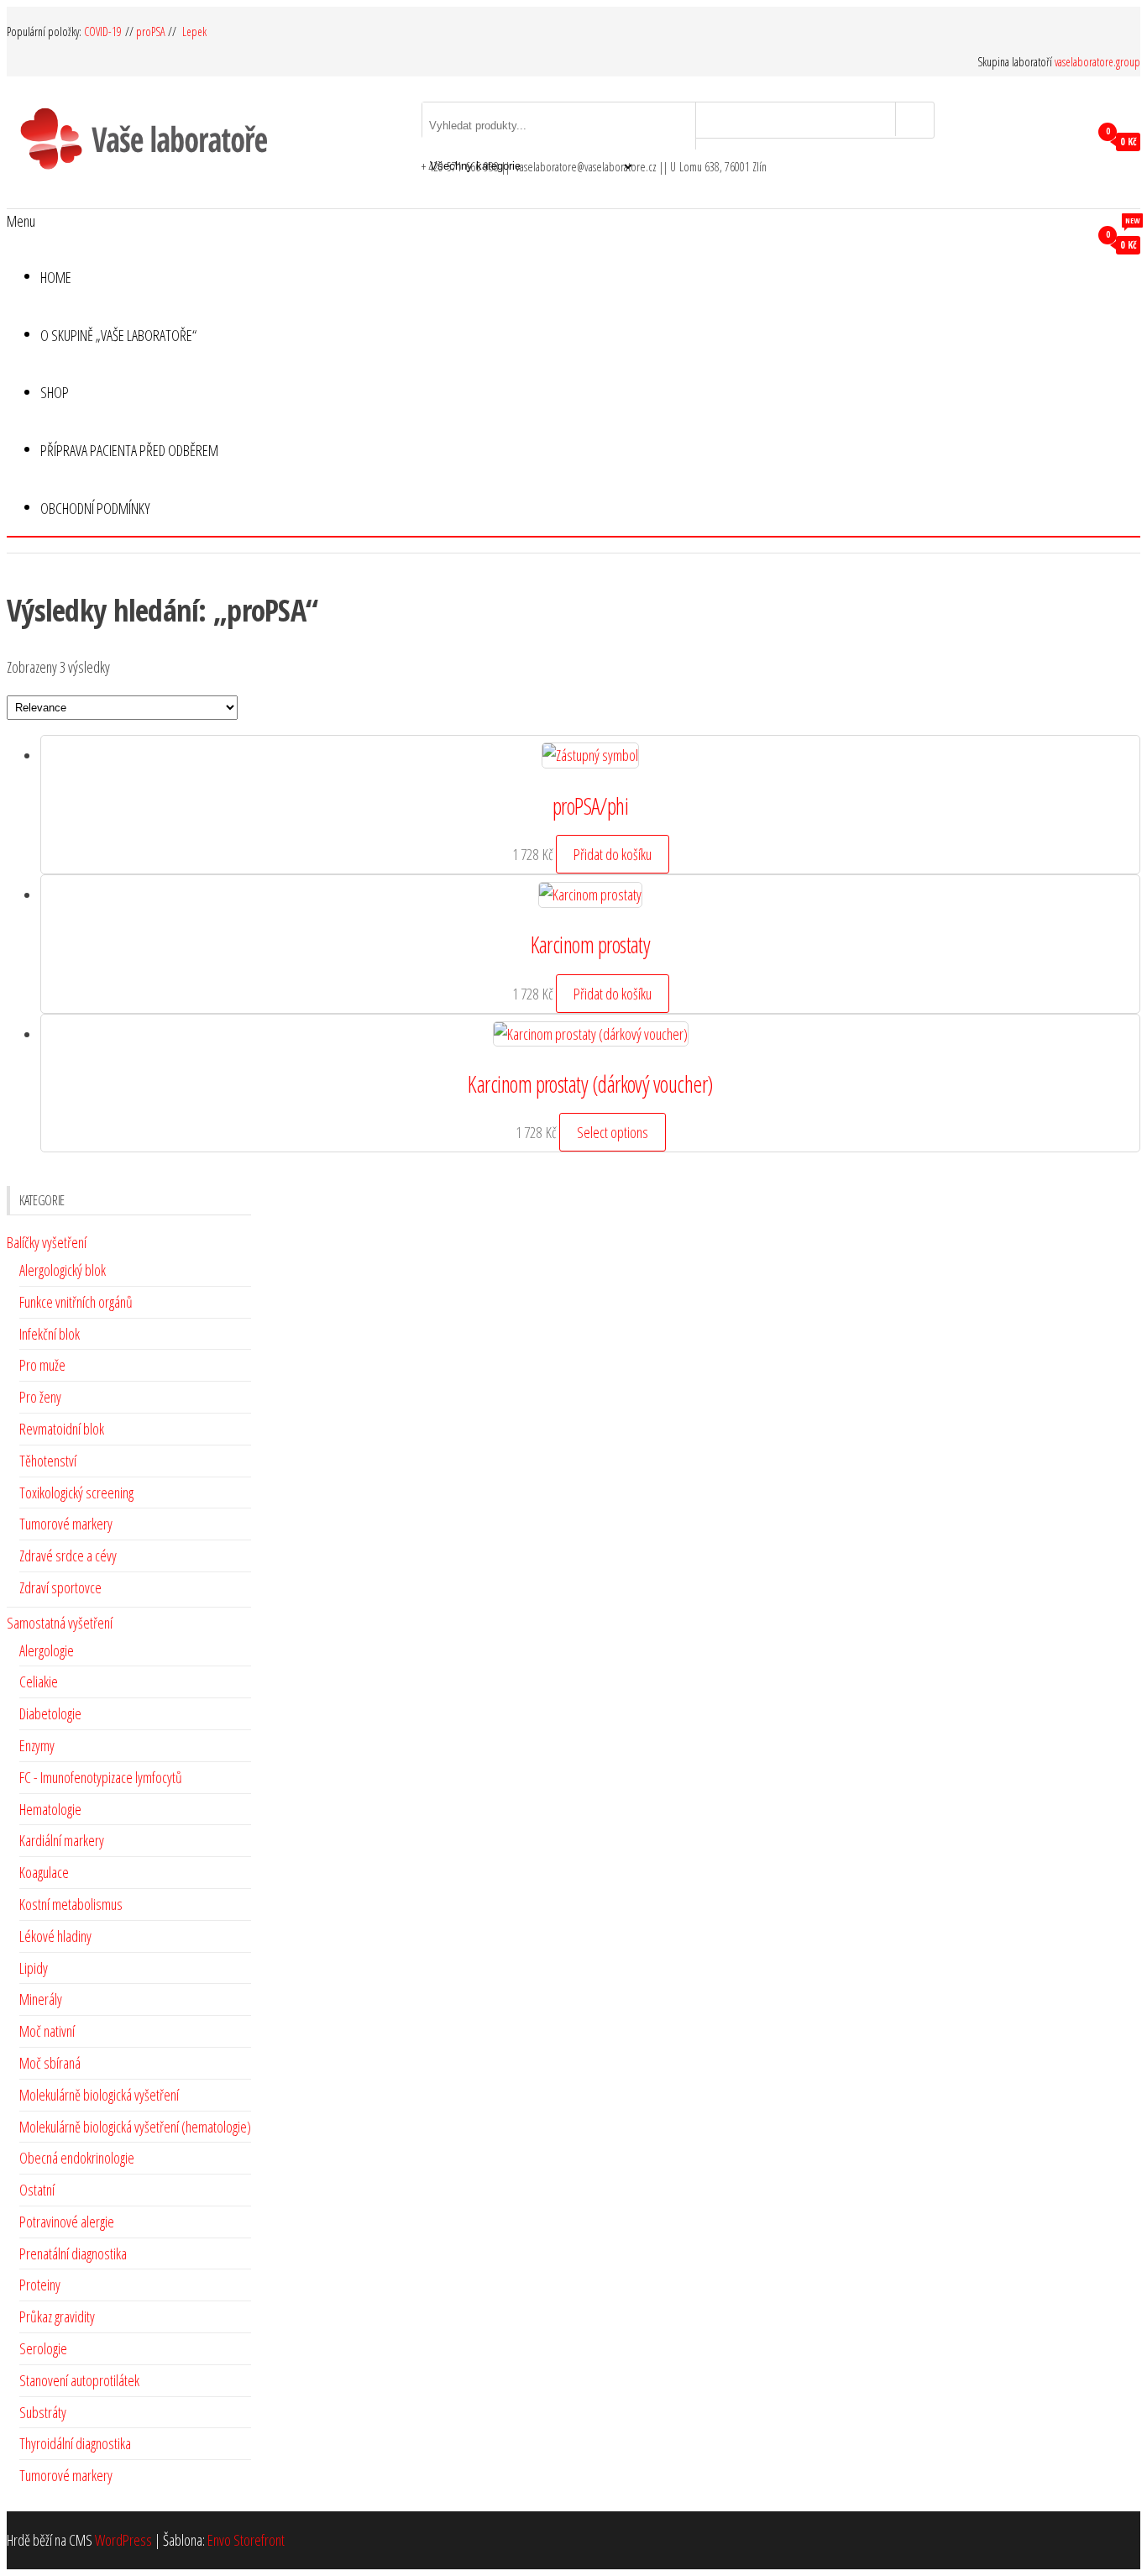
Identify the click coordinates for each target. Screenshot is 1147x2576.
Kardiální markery (62, 1840)
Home (56, 277)
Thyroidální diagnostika (75, 2443)
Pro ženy (40, 1397)
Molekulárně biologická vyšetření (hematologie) (135, 2127)
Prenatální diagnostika (73, 2253)
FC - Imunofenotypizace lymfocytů (101, 1777)
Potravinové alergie (67, 2222)
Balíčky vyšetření (47, 1242)
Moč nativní (47, 2031)
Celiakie (39, 1681)
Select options (613, 1132)
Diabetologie (50, 1713)
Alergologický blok (63, 1270)
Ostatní (37, 2190)
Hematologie (50, 1809)
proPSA (151, 31)
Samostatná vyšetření (60, 1623)
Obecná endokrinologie (77, 2158)
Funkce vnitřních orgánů (76, 1302)
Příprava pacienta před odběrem (129, 441)
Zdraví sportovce (60, 1587)
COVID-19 (105, 31)
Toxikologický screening (76, 1493)
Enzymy (37, 1745)
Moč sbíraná (50, 2063)
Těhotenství (48, 1461)
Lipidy (34, 1968)
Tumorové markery (66, 1524)
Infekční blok (50, 1334)
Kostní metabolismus (71, 1904)
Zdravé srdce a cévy (68, 1556)
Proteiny (40, 2285)
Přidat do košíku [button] (613, 854)
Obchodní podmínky (95, 508)
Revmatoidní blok (62, 1429)
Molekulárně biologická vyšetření (99, 2095)
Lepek (194, 31)
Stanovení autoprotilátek (79, 2380)
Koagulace (44, 1872)
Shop (55, 392)
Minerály (41, 1999)
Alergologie (47, 1650)
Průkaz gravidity (57, 2316)
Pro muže (42, 1365)
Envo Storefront (246, 2540)
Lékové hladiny (55, 1936)
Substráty (43, 2412)
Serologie (43, 2348)
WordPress (123, 2540)
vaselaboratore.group (1097, 62)
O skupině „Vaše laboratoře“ (118, 335)
